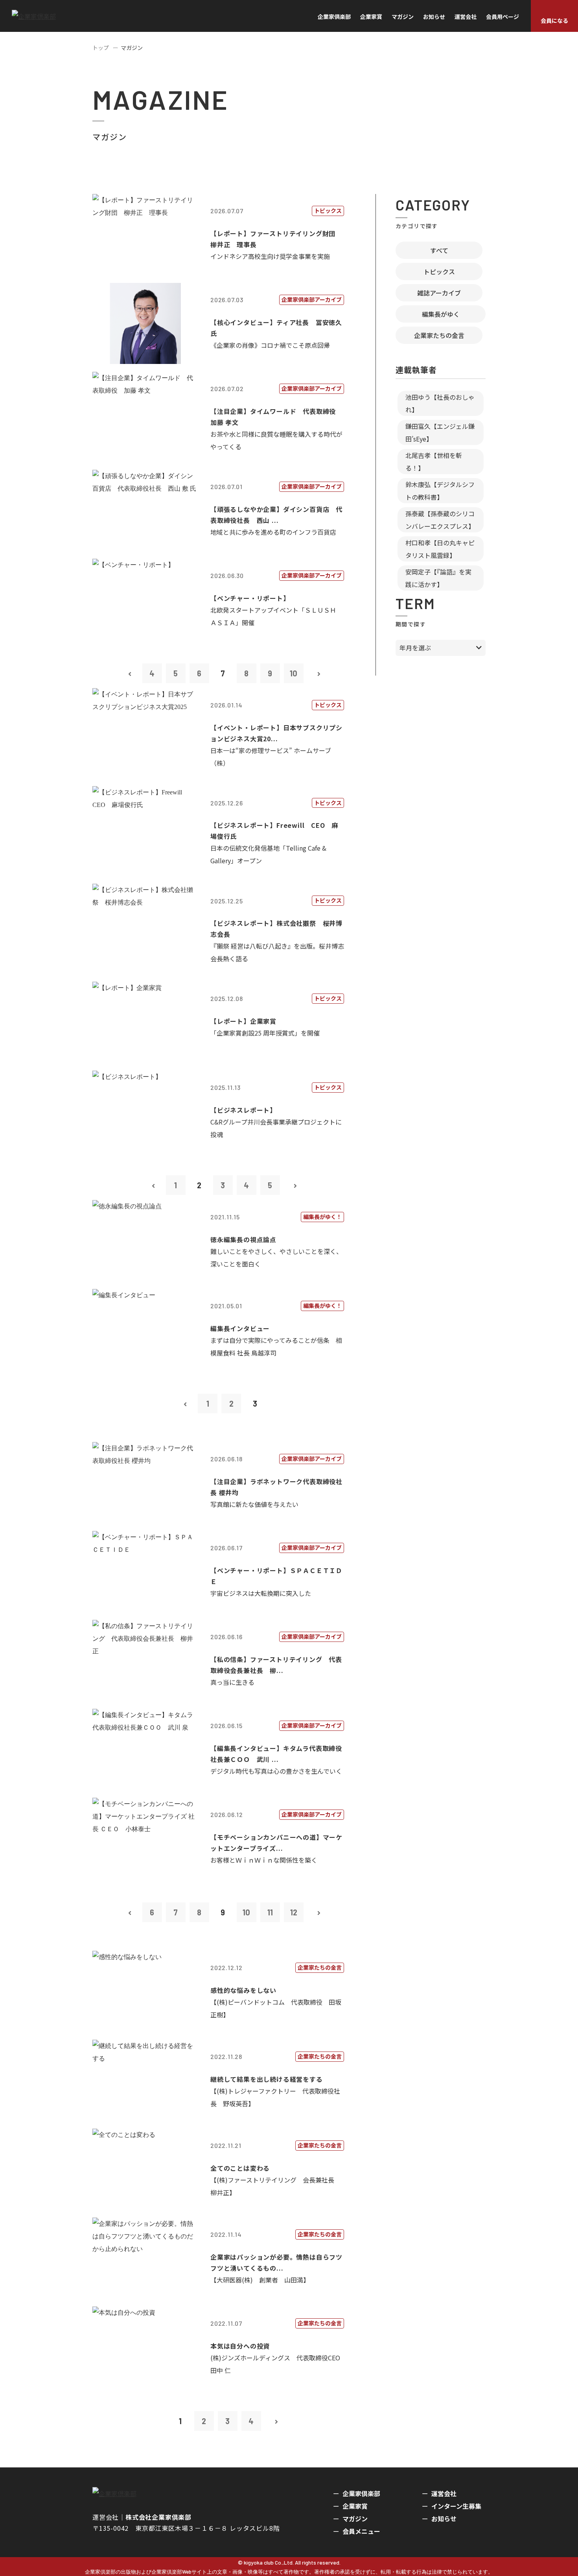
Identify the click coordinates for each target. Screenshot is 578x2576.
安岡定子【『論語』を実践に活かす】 (438, 578)
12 (294, 1912)
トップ (101, 48)
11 (270, 1912)
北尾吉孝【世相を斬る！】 (434, 462)
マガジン (403, 17)
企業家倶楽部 (334, 17)
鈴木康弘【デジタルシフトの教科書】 (440, 491)
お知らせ (434, 17)
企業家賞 (371, 17)
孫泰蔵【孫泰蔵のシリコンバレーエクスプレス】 (440, 520)
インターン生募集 (456, 2506)
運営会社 (466, 17)
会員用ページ (503, 17)
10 (294, 673)
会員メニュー (361, 2531)
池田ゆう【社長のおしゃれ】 (440, 403)
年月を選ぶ (415, 648)
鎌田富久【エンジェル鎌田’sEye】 (440, 432)
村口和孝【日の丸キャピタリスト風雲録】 (440, 549)
